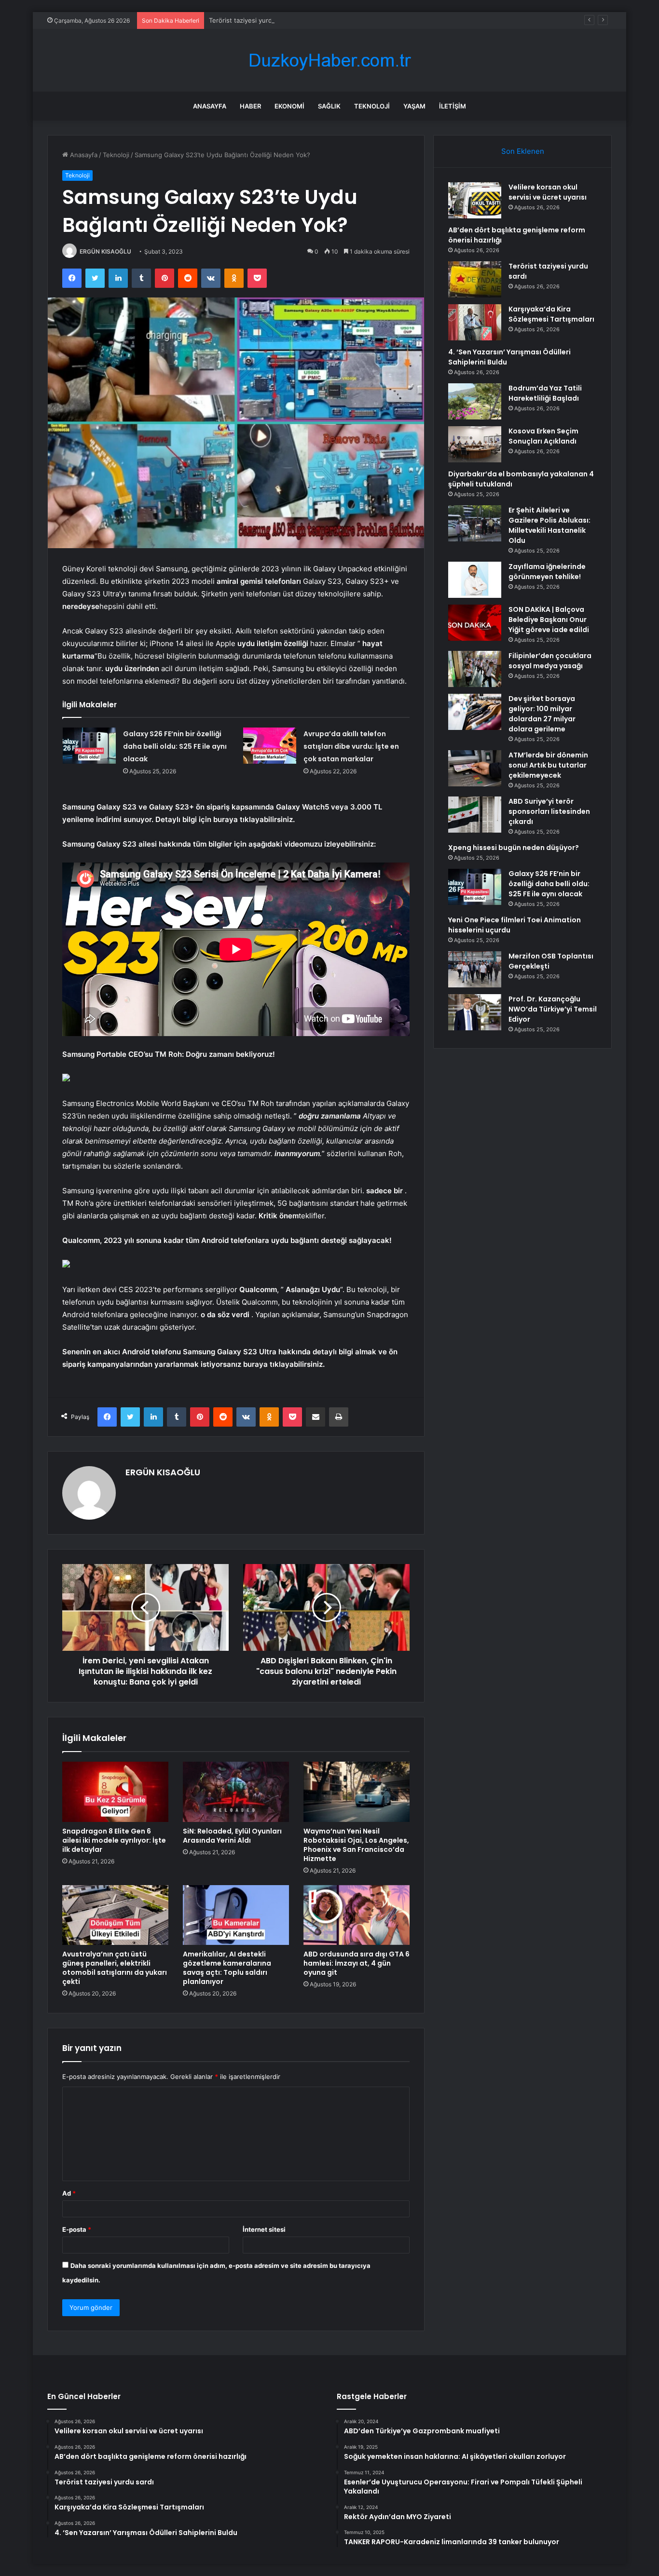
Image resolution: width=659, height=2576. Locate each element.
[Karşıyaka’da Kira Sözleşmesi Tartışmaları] (475, 322)
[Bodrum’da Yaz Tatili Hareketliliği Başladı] (475, 401)
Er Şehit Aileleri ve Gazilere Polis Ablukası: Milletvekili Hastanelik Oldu (549, 525)
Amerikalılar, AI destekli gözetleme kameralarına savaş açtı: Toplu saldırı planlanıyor (227, 1968)
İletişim (453, 106)
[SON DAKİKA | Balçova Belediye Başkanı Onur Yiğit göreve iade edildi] (475, 623)
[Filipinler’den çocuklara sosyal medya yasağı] (475, 669)
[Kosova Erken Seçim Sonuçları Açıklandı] (475, 444)
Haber (250, 106)
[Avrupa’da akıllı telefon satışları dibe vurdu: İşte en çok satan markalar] (270, 746)
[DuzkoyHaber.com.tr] (329, 61)
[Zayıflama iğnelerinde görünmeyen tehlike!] (475, 580)
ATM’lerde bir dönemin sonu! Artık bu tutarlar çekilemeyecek (548, 765)
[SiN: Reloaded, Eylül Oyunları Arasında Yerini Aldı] (236, 1792)
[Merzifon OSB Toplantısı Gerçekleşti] (475, 969)
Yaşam (414, 106)
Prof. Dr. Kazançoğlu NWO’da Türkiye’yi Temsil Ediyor (553, 1009)
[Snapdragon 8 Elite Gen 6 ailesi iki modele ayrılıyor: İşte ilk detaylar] (115, 1792)
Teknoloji (372, 106)
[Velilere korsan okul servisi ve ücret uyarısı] (475, 200)
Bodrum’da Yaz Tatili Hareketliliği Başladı (545, 393)
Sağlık (329, 106)
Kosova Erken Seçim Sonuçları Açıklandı (543, 436)
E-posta (77, 2229)
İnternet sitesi (264, 2229)
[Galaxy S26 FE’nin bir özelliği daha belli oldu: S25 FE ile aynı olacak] (89, 746)
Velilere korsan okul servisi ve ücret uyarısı (548, 192)
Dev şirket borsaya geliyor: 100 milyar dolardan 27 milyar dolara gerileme (542, 714)
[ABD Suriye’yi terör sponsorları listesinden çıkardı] (475, 815)
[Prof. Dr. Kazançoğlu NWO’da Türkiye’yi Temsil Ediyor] (475, 1012)
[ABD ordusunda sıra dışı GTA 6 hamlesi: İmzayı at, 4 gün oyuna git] (357, 1915)
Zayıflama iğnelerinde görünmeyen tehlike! (547, 572)
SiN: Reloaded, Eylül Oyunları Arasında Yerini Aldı (232, 1836)
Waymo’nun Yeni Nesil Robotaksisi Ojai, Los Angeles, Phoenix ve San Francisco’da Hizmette (356, 1845)
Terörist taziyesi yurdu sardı (251, 20)
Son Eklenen (523, 151)
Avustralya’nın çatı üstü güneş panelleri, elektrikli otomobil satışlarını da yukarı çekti (115, 1968)
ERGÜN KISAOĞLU (105, 251)
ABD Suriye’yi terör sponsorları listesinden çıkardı (549, 811)
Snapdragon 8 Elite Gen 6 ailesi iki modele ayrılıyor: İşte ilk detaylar (114, 1840)
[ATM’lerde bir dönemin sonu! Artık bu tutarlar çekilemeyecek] (475, 768)
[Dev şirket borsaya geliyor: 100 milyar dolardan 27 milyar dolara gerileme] (475, 712)
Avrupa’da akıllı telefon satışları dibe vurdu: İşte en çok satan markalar (351, 746)
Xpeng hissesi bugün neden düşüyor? (514, 848)
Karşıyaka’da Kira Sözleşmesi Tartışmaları (551, 314)
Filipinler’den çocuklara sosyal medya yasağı (550, 661)
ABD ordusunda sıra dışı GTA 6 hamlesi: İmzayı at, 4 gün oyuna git (357, 1963)
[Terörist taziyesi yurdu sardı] (475, 279)
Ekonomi (289, 106)
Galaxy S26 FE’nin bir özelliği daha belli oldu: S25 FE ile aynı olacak (175, 746)
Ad (69, 2193)
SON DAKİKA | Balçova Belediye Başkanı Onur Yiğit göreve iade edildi (549, 620)
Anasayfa (210, 106)
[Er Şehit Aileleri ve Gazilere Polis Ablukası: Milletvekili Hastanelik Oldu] (475, 523)
